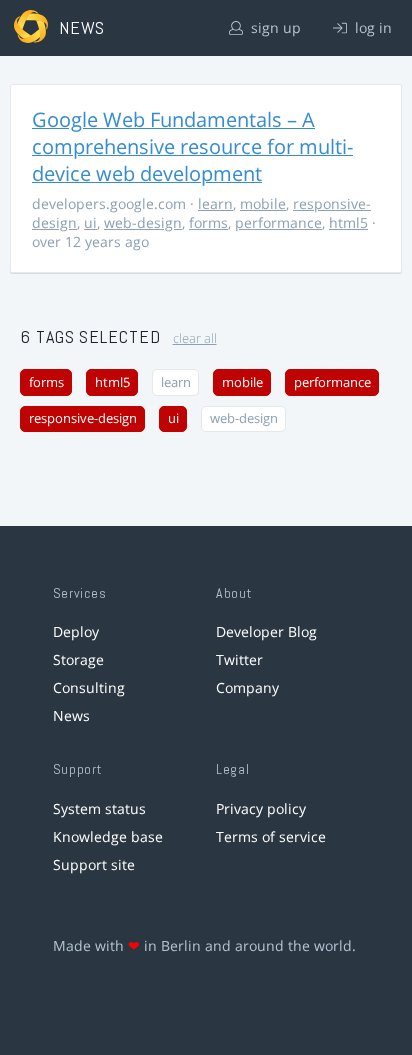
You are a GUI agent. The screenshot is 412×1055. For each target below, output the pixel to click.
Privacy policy (261, 808)
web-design (143, 222)
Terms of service (271, 836)
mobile (263, 203)
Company (247, 687)
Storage (78, 659)
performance (278, 222)
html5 (348, 222)
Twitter (239, 659)
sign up (274, 27)
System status (99, 808)
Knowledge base (108, 836)
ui (90, 222)
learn (215, 203)
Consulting (89, 687)
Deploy (76, 631)
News (71, 715)
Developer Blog (266, 631)
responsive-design (83, 418)
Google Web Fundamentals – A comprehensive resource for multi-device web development (192, 146)
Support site (94, 864)
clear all (195, 338)
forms (208, 222)
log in (371, 27)
